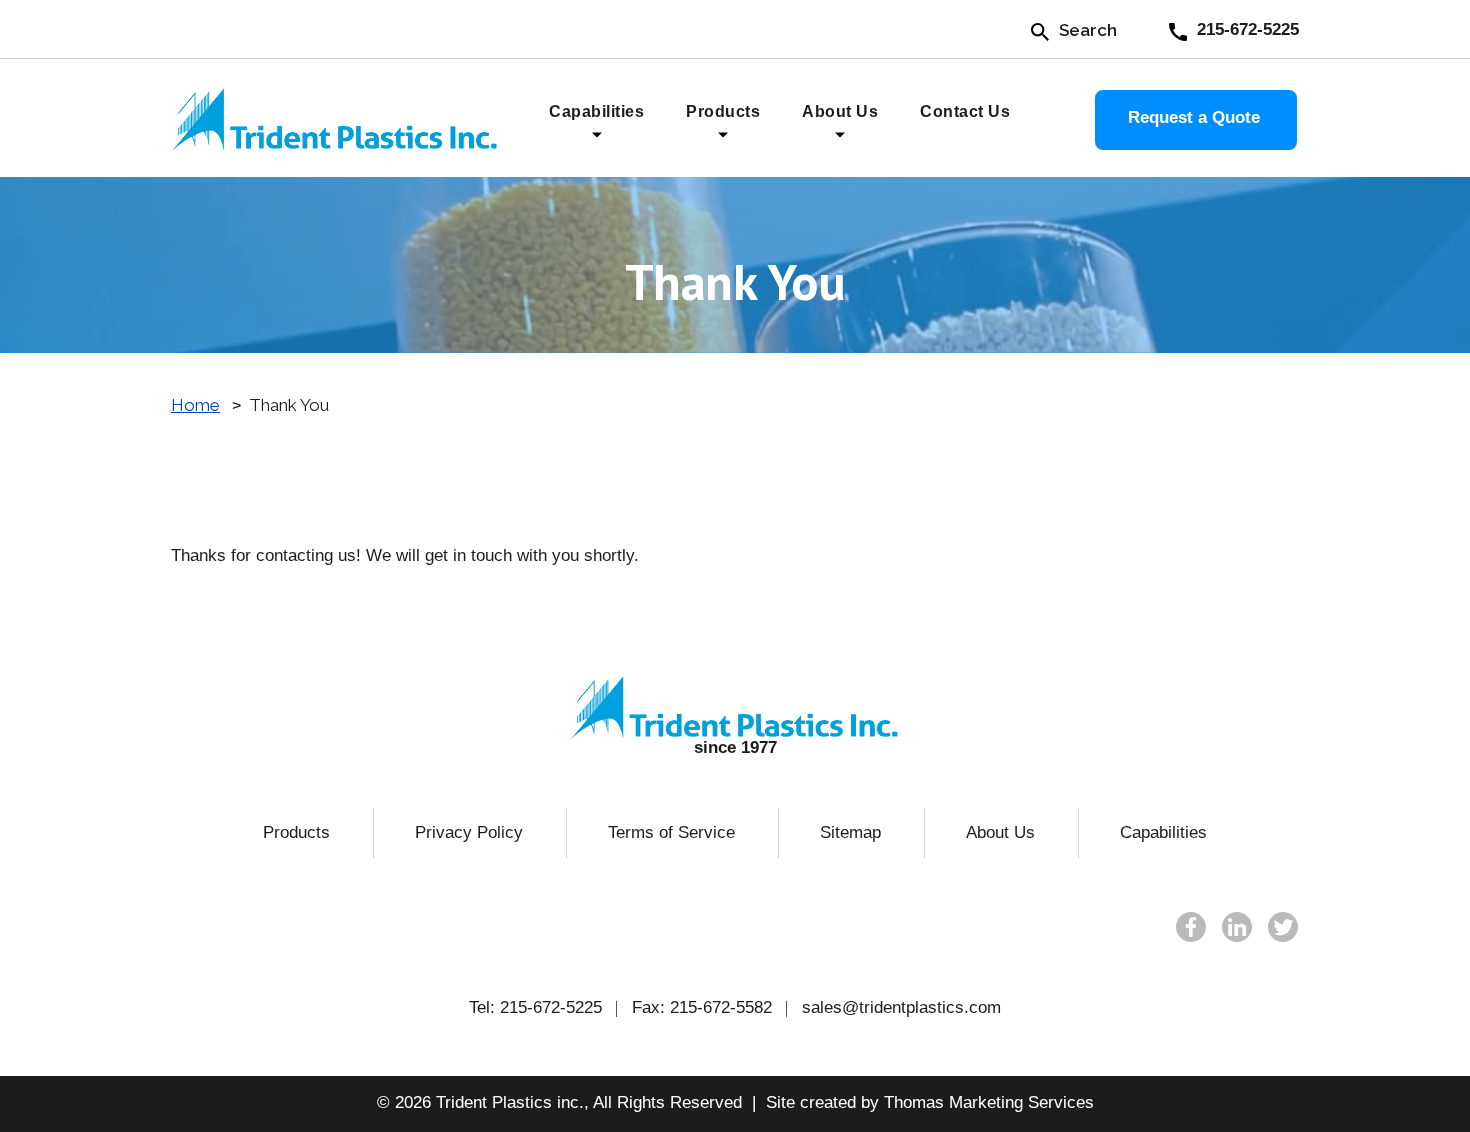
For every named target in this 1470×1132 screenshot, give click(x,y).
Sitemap (850, 832)
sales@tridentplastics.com (901, 1007)
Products (296, 832)
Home (195, 405)
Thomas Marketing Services (989, 1102)
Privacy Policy (469, 832)
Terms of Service (671, 832)
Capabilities (1163, 832)
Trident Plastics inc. (510, 1102)
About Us (1000, 832)
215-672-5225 (551, 1007)
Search (1088, 30)
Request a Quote (1194, 117)
